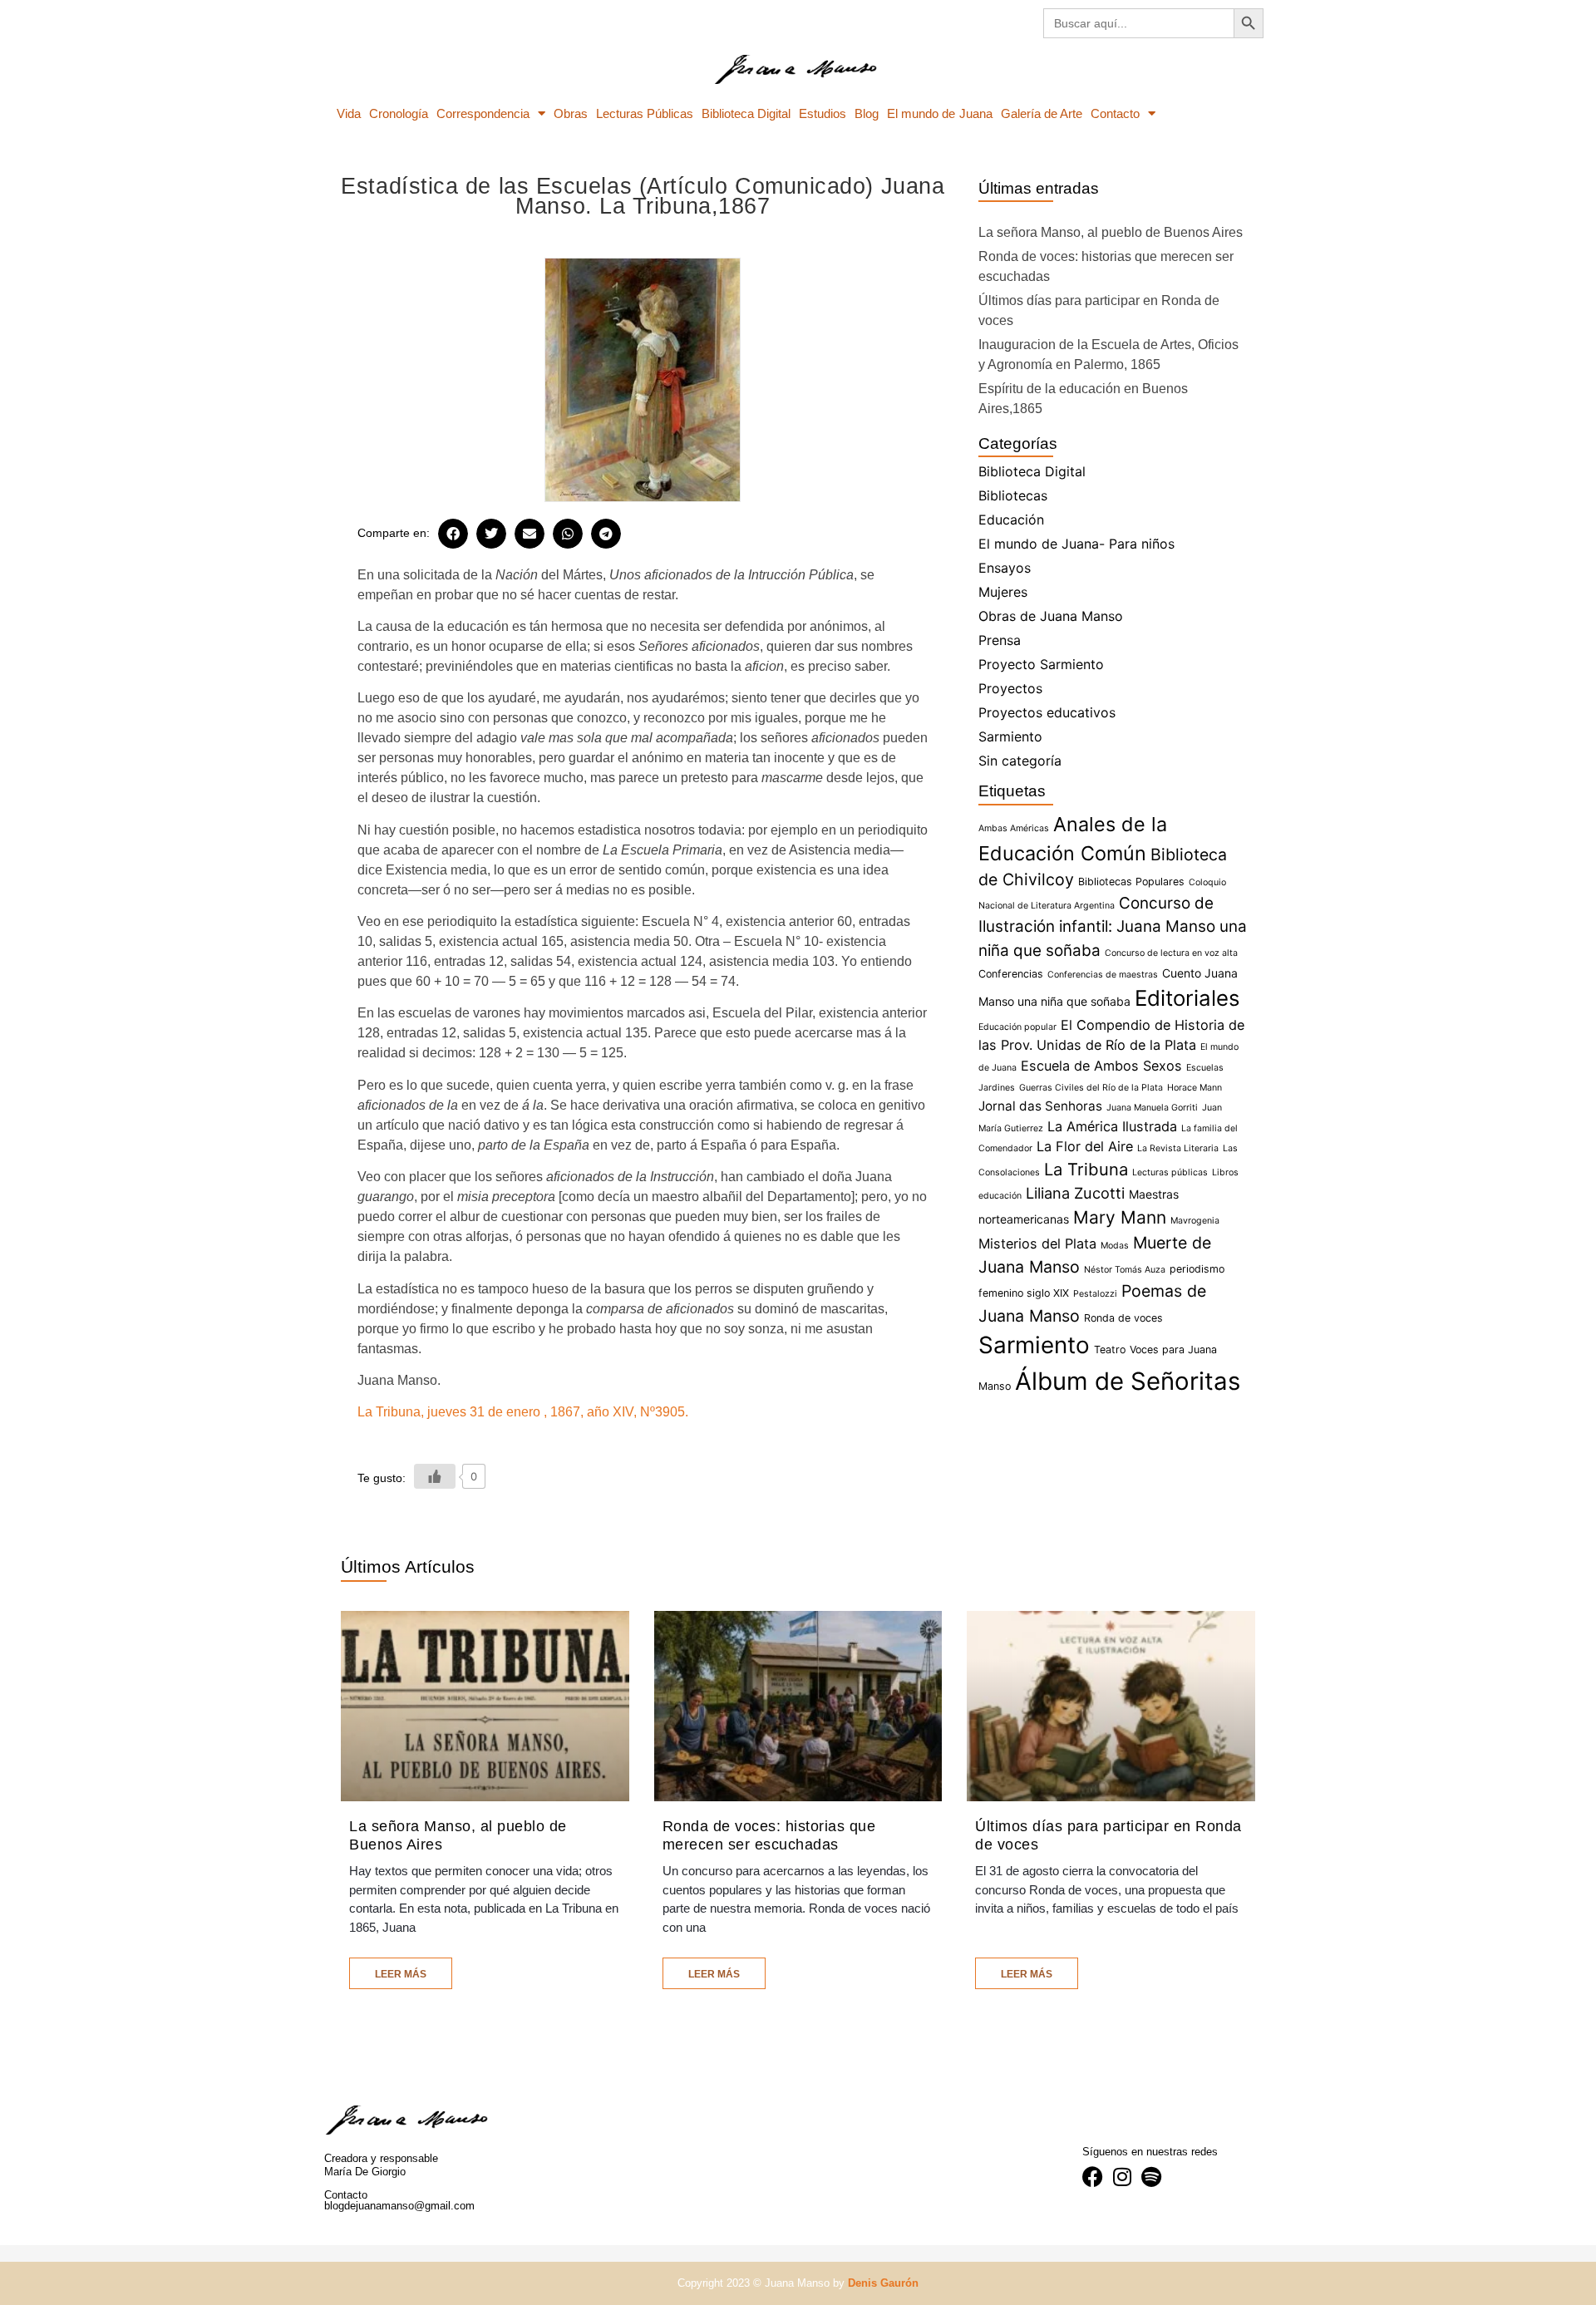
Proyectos (1010, 688)
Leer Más (401, 1974)
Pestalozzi (1095, 1294)
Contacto (1115, 113)
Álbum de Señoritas (1128, 1381)
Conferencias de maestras (1103, 975)
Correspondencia (483, 113)
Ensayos (1005, 568)
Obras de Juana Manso (1051, 616)
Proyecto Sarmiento (1041, 664)
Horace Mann (1195, 1088)
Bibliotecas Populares (1131, 882)
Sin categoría (1020, 761)
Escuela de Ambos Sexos (1101, 1066)
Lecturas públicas (1170, 1172)
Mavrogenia (1195, 1221)
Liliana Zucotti (1075, 1193)
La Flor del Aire (1085, 1146)
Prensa (1000, 640)
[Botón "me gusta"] (435, 1476)
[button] (453, 534)
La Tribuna (1086, 1169)
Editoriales (1187, 998)
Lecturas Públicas (645, 113)
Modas (1115, 1246)
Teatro (1110, 1350)
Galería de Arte (1042, 113)
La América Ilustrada (1112, 1126)
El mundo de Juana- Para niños (1076, 544)
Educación (1011, 520)
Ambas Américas (1014, 828)
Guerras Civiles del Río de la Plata (1091, 1088)
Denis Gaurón (883, 2283)
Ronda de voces (1123, 1318)
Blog (867, 113)
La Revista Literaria (1178, 1148)
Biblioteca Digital (746, 113)
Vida (349, 113)
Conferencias (1011, 974)
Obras (571, 113)
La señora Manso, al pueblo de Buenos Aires (1111, 232)
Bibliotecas (1013, 495)
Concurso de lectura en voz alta (1171, 953)
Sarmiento (1010, 736)
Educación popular (1017, 1027)
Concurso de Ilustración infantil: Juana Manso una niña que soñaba (1113, 927)
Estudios (823, 113)
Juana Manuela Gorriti (1152, 1108)
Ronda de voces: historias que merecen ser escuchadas (769, 1835)
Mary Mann (1120, 1217)
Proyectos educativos (1047, 712)
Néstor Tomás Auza (1125, 1270)
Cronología (399, 113)
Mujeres (1003, 592)
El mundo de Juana (939, 113)
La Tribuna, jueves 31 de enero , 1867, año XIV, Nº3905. (523, 1412)
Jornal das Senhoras (1040, 1106)
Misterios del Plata (1037, 1244)
